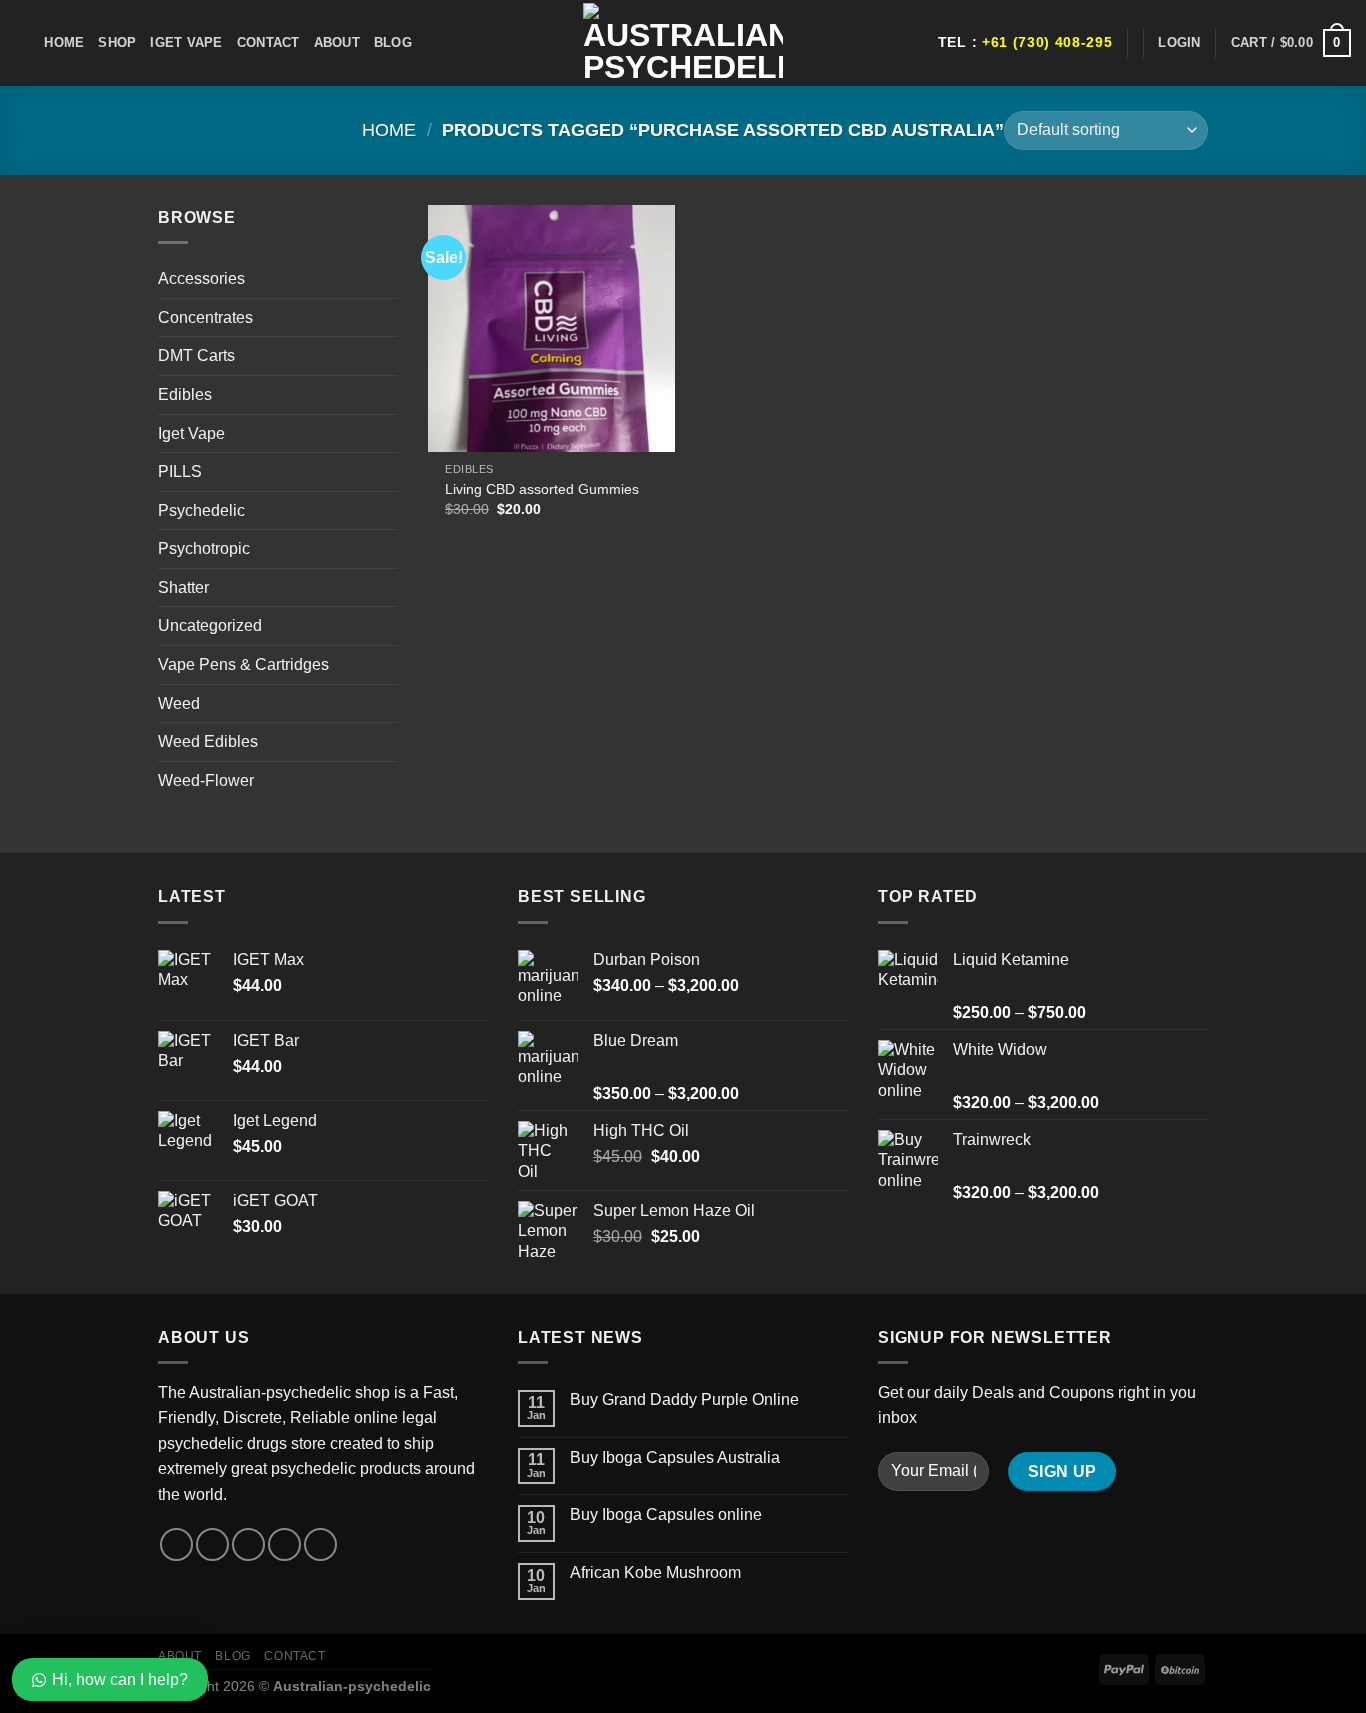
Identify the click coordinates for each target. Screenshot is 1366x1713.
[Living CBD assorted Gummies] (551, 328)
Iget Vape (186, 42)
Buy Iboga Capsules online (666, 1514)
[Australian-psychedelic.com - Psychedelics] (683, 43)
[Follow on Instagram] (212, 1544)
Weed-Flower (206, 780)
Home (64, 42)
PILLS (180, 471)
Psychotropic (204, 548)
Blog (393, 42)
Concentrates (205, 317)
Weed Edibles (208, 741)
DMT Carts (196, 355)
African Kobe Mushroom (655, 1572)
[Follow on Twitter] (248, 1544)
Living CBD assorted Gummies (542, 489)
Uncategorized (210, 625)
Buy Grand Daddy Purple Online (684, 1399)
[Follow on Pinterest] (320, 1544)
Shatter (183, 587)
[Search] (22, 43)
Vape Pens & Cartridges (243, 664)
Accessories (201, 278)
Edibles (185, 394)
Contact (268, 42)
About (337, 42)
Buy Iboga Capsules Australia (675, 1457)
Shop (117, 42)
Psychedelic (201, 510)
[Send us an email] (284, 1544)
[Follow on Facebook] (176, 1544)
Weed (179, 703)
